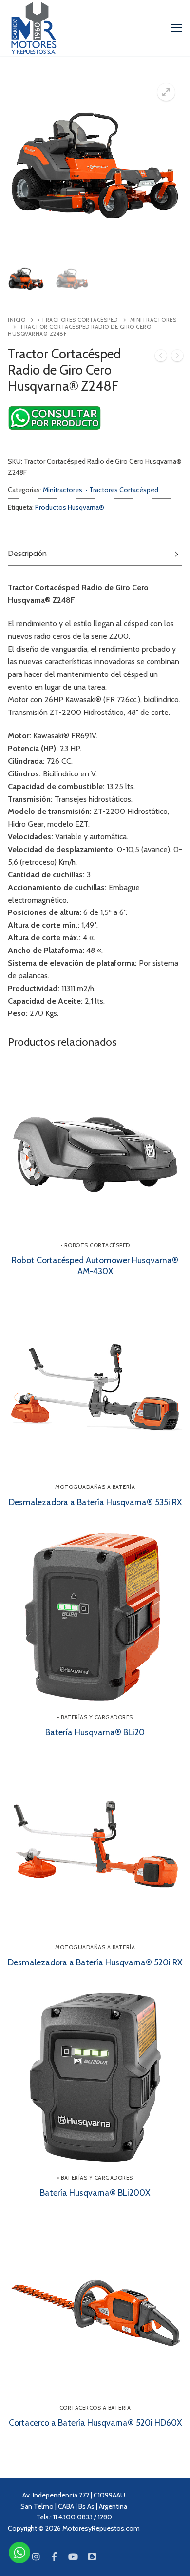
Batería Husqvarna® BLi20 (95, 1732)
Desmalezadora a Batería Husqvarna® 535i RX (95, 1502)
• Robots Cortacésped (95, 1245)
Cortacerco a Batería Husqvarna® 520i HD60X (95, 2423)
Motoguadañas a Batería (95, 1487)
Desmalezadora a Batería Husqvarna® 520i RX (95, 1962)
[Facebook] (55, 2556)
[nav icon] (177, 28)
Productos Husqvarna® (70, 507)
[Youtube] (73, 2556)
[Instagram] (36, 2556)
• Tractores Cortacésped (78, 320)
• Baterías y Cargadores (95, 1717)
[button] (166, 92)
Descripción (27, 553)
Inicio (17, 320)
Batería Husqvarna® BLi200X (95, 2192)
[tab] (95, 553)
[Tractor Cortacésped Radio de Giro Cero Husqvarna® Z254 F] (161, 357)
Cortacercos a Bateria (95, 2408)
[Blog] (92, 2556)
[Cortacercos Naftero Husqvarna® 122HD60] (177, 357)
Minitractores (63, 490)
